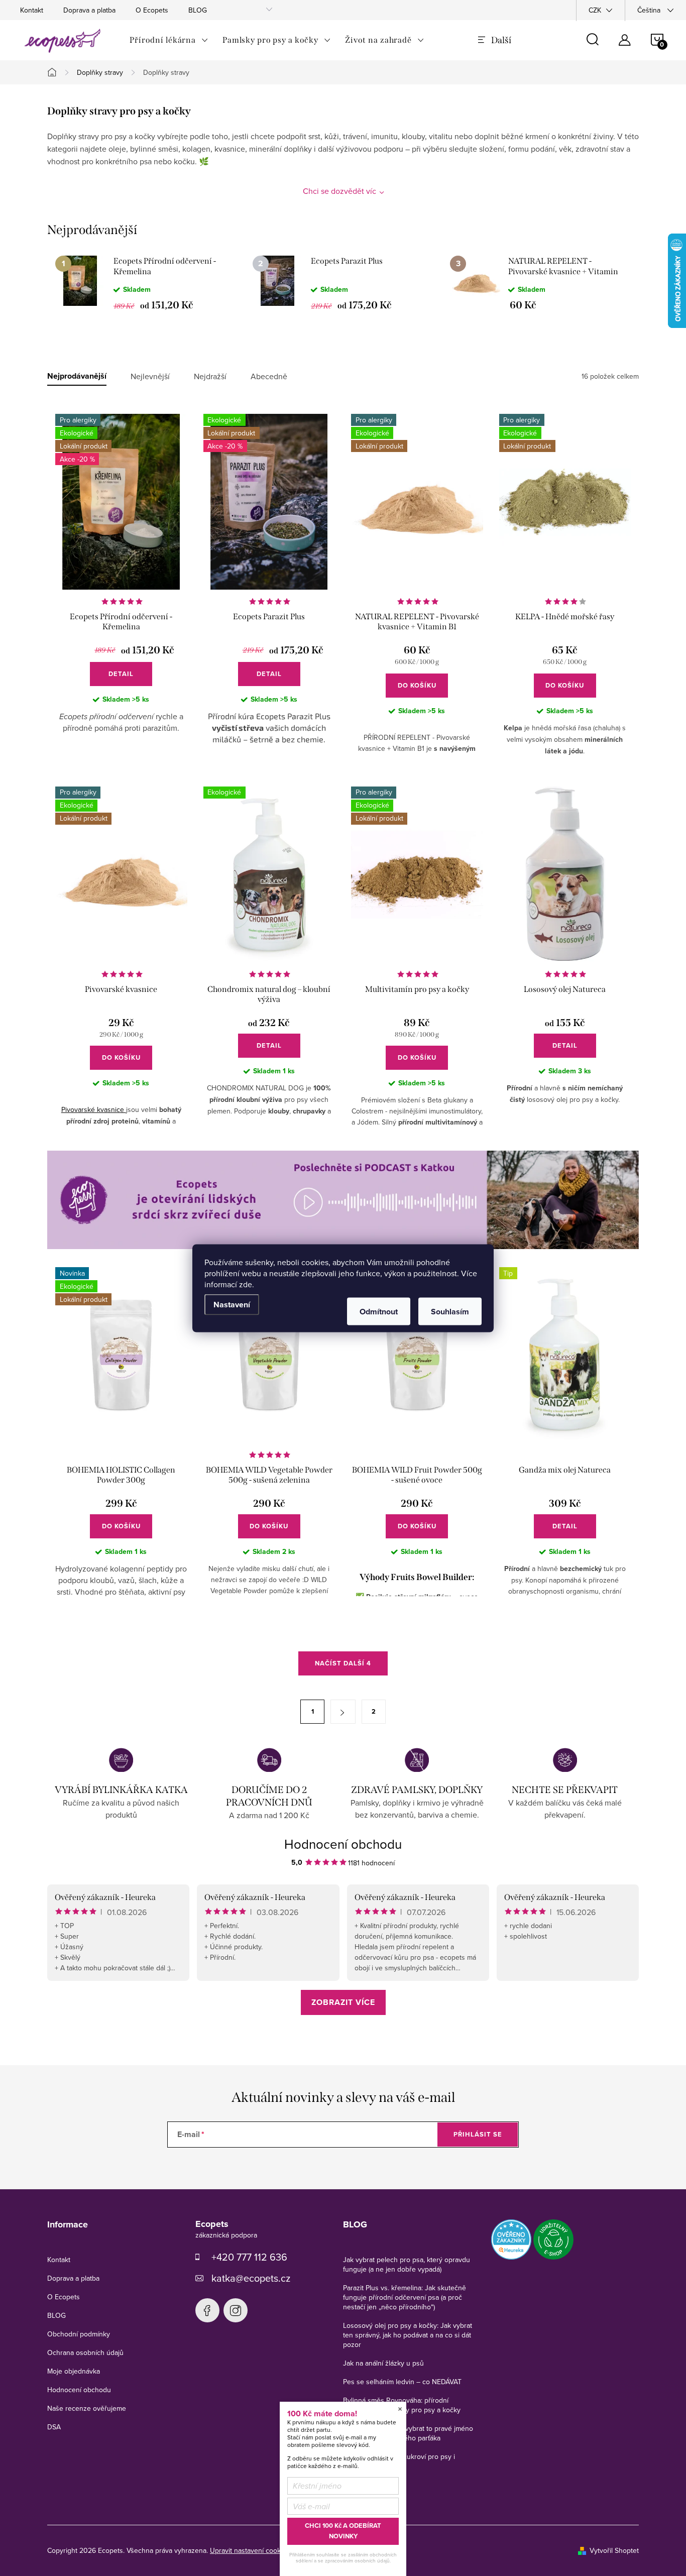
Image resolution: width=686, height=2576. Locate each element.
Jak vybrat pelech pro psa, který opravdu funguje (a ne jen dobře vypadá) (407, 2264)
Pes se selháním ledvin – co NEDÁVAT (402, 2382)
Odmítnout (379, 1311)
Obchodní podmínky (79, 2334)
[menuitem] (169, 40)
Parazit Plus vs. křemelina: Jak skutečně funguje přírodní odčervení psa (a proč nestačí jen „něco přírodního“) (405, 2297)
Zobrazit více (343, 2002)
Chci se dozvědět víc (339, 191)
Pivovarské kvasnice (94, 1109)
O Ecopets (152, 10)
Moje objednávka (74, 2371)
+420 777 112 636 (249, 2257)
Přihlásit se (478, 2134)
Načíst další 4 (343, 1663)
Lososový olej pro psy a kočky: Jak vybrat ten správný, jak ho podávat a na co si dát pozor (408, 2335)
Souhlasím (450, 1311)
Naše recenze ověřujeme (87, 2408)
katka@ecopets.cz (251, 2278)
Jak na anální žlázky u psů (383, 2363)
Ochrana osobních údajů (85, 2353)
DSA (54, 2427)
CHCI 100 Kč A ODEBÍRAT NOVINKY (343, 2531)
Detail (121, 674)
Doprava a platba (89, 10)
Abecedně (269, 376)
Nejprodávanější (77, 376)
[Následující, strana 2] (343, 1712)
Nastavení (232, 1304)
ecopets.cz (207, 2310)
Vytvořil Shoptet (614, 2550)
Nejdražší (210, 376)
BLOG (198, 10)
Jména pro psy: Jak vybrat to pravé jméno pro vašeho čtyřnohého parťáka (408, 2433)
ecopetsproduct (236, 2310)
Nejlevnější (150, 376)
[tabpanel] (146, 283)
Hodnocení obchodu (343, 1844)
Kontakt (32, 10)
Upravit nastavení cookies (250, 2550)
